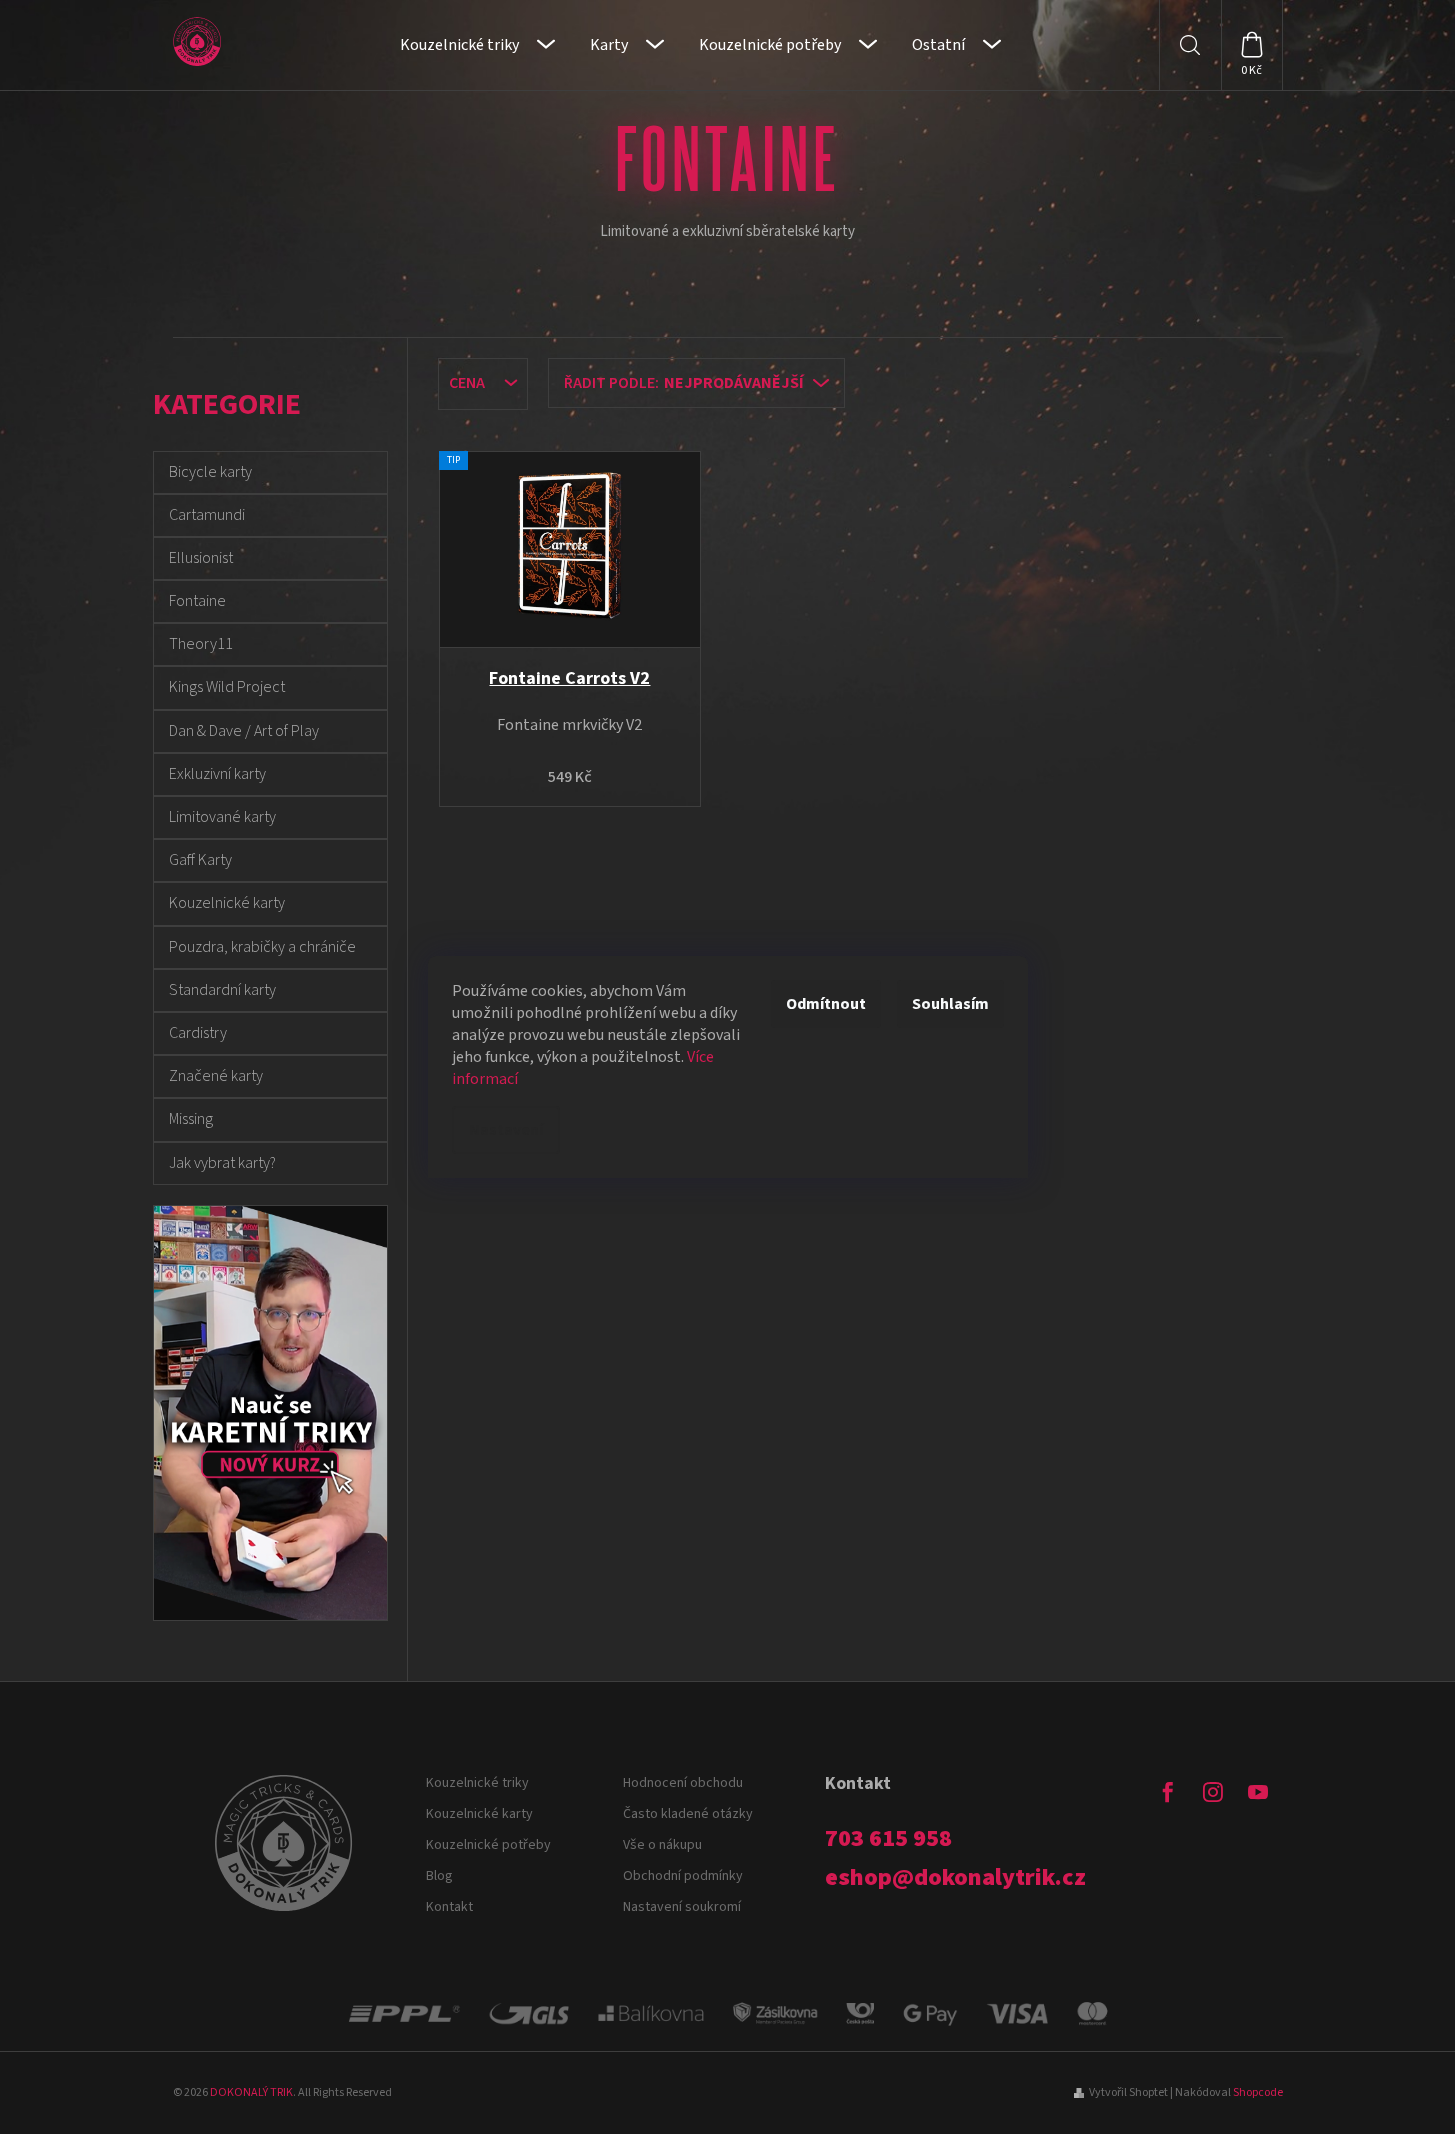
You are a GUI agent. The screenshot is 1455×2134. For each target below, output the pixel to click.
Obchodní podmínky (683, 1876)
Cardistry (198, 1033)
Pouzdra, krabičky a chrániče (262, 947)
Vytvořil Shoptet (1128, 2092)
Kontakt (449, 1907)
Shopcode (1258, 2092)
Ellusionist (201, 558)
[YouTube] (1258, 1792)
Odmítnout (826, 1004)
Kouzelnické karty (227, 903)
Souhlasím (950, 1004)
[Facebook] (1168, 1792)
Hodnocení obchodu (683, 1783)
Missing (191, 1119)
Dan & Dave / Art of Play (244, 731)
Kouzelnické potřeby (488, 1845)
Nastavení (506, 1130)
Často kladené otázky (688, 1814)
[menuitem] (477, 45)
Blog (439, 1876)
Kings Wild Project (227, 687)
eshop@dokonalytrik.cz (955, 1878)
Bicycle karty (210, 472)
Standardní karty (222, 990)
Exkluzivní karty (217, 774)
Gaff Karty (200, 860)
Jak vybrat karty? (222, 1163)
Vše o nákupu (662, 1845)
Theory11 (201, 644)
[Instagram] (1213, 1792)
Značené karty (216, 1076)
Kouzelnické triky (477, 1783)
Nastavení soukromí (682, 1907)
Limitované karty (222, 817)
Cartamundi (207, 515)
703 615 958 (888, 1839)
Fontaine (197, 601)
